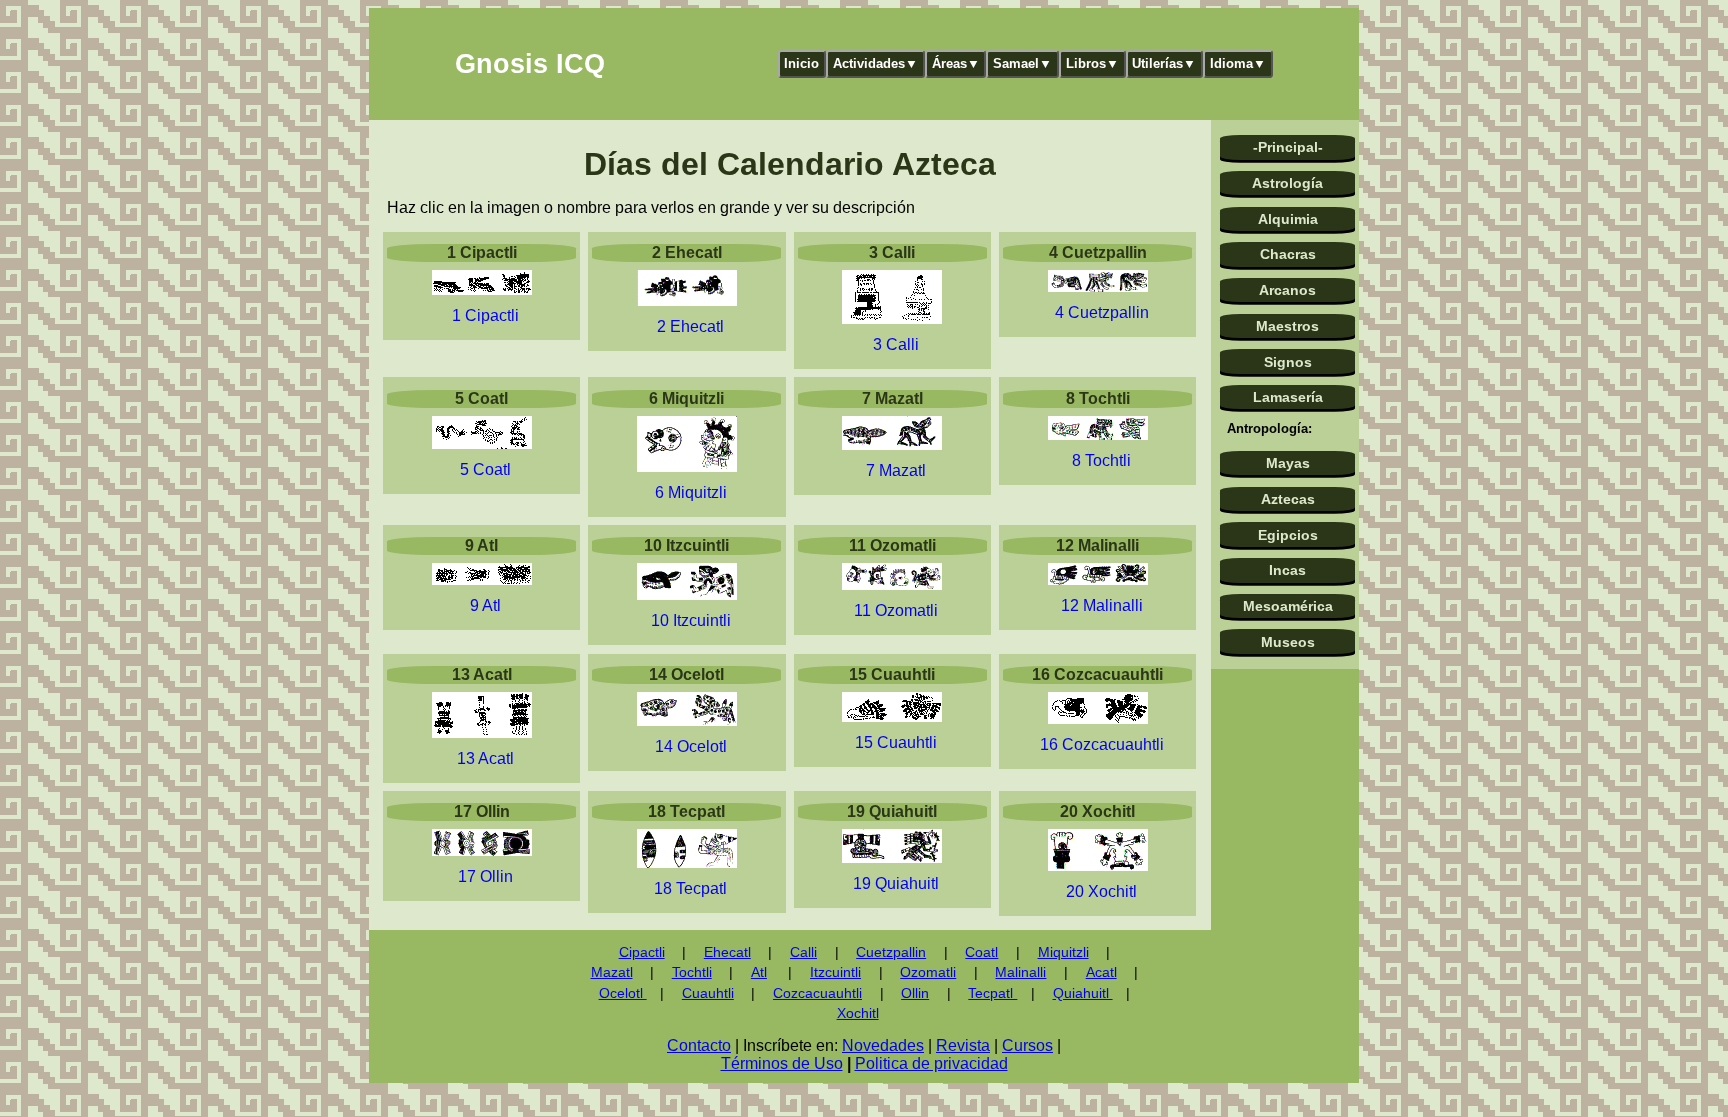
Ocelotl (623, 993)
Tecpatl (992, 993)
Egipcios (1288, 535)
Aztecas (1288, 499)
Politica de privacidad (931, 1063)
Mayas (1288, 463)
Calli (803, 952)
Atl (759, 972)
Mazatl (612, 972)
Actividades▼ (875, 63)
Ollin (915, 993)
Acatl (1101, 972)
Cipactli (642, 952)
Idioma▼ (1238, 63)
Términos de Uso (782, 1063)
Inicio (801, 63)
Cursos (1027, 1045)
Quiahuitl (1083, 993)
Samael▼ (1022, 63)
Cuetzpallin (891, 952)
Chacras (1288, 254)
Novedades (883, 1045)
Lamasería (1288, 397)
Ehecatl (727, 952)
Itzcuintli (835, 972)
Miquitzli (1063, 952)
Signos (1288, 362)
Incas (1287, 570)
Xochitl (858, 1013)
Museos (1288, 642)
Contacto (699, 1045)
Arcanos (1287, 290)
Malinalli (1020, 972)
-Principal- (1288, 147)
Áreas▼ (956, 63)
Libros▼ (1092, 63)
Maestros (1287, 326)
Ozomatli (928, 972)
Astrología (1287, 183)
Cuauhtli (708, 993)
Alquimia (1288, 219)
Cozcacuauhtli (817, 993)
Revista (963, 1045)
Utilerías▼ (1164, 63)
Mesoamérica (1288, 606)
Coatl (981, 952)
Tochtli (692, 972)
